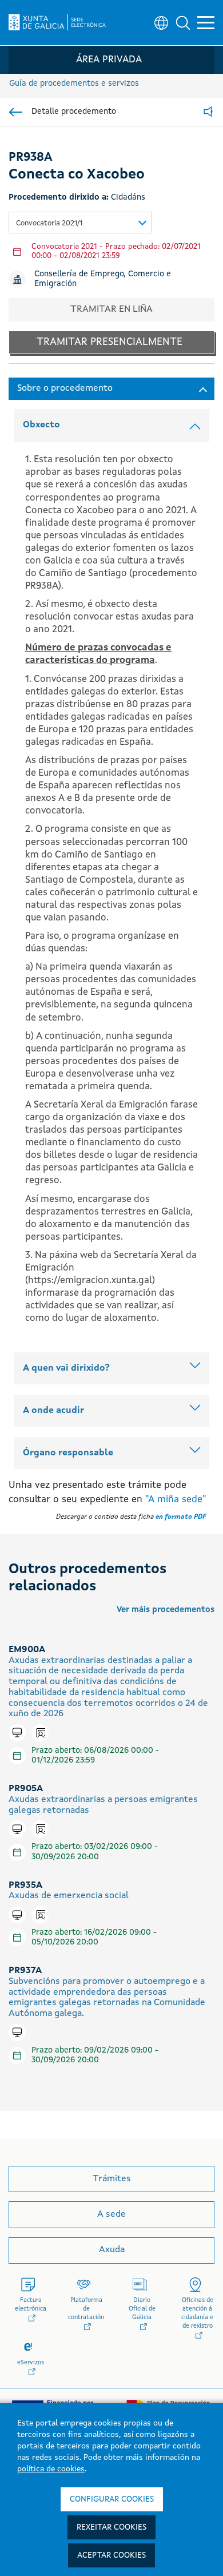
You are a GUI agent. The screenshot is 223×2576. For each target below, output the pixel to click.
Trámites (112, 2179)
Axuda (112, 2250)
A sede (111, 2214)
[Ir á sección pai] (16, 112)
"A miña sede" (176, 1500)
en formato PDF (181, 1517)
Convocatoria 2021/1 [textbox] (49, 223)
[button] (183, 23)
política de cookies (51, 2469)
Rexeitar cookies (111, 2527)
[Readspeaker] (208, 112)
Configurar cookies (112, 2499)
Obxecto (41, 425)
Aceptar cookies (111, 2555)
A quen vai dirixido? (66, 1368)
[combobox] (80, 223)
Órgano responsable (68, 1453)
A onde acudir (53, 1411)
